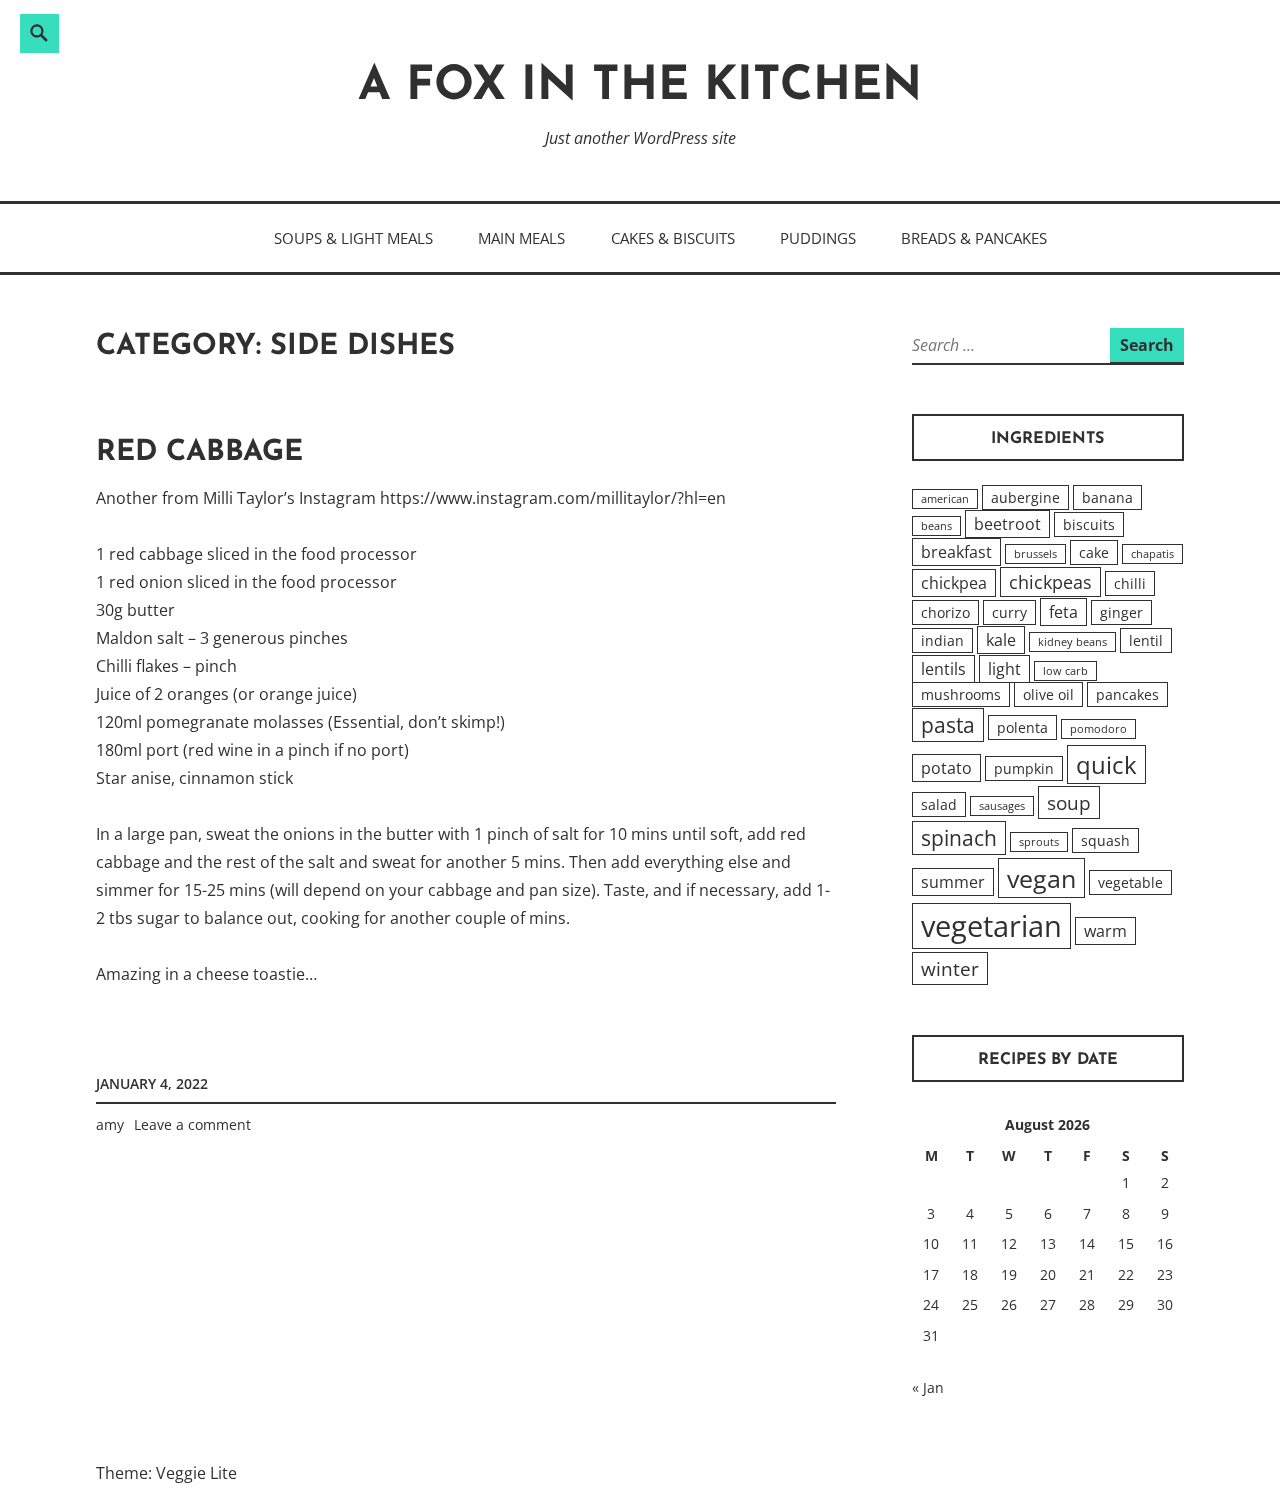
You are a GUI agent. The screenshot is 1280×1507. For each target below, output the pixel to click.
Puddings (818, 238)
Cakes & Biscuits (673, 238)
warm (1105, 931)
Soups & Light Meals (353, 238)
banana (1107, 497)
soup (1069, 802)
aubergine (1025, 497)
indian (942, 640)
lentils (943, 669)
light (1004, 669)
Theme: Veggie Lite (166, 1473)
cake (1094, 552)
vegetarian (991, 926)
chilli (1130, 583)
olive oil (1048, 694)
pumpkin (1024, 768)
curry (1009, 612)
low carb (1065, 671)
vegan (1041, 878)
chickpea (954, 583)
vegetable (1130, 882)
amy (110, 1124)
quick (1106, 764)
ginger (1121, 612)
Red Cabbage (199, 452)
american (945, 499)
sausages (1002, 806)
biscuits (1089, 524)
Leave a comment (192, 1124)
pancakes (1127, 694)
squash (1105, 840)
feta (1063, 612)
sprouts (1039, 842)
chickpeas (1050, 582)
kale (1001, 640)
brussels (1035, 554)
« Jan (928, 1387)
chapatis (1152, 554)
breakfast (956, 552)
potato (946, 768)
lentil (1146, 640)
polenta (1022, 727)
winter (950, 968)
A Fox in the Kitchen (640, 87)
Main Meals (521, 238)
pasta (948, 725)
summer (953, 882)
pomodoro (1098, 729)
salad (939, 804)
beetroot (1007, 524)
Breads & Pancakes (974, 238)
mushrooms (961, 694)
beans (936, 526)
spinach (959, 838)
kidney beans (1072, 642)
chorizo (945, 612)
